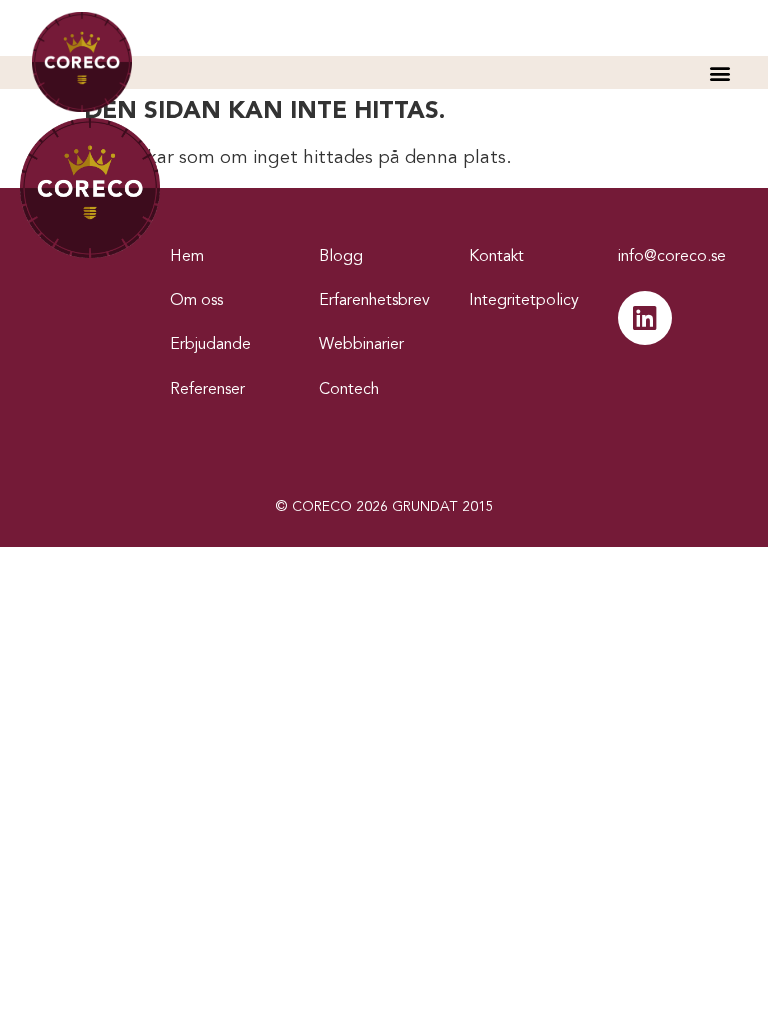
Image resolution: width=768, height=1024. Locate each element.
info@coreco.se (672, 257)
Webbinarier (361, 345)
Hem (187, 257)
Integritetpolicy (524, 301)
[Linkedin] (645, 318)
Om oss (196, 301)
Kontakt (496, 257)
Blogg (341, 257)
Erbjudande (210, 345)
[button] (719, 72)
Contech (349, 390)
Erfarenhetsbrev (374, 301)
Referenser (207, 390)
